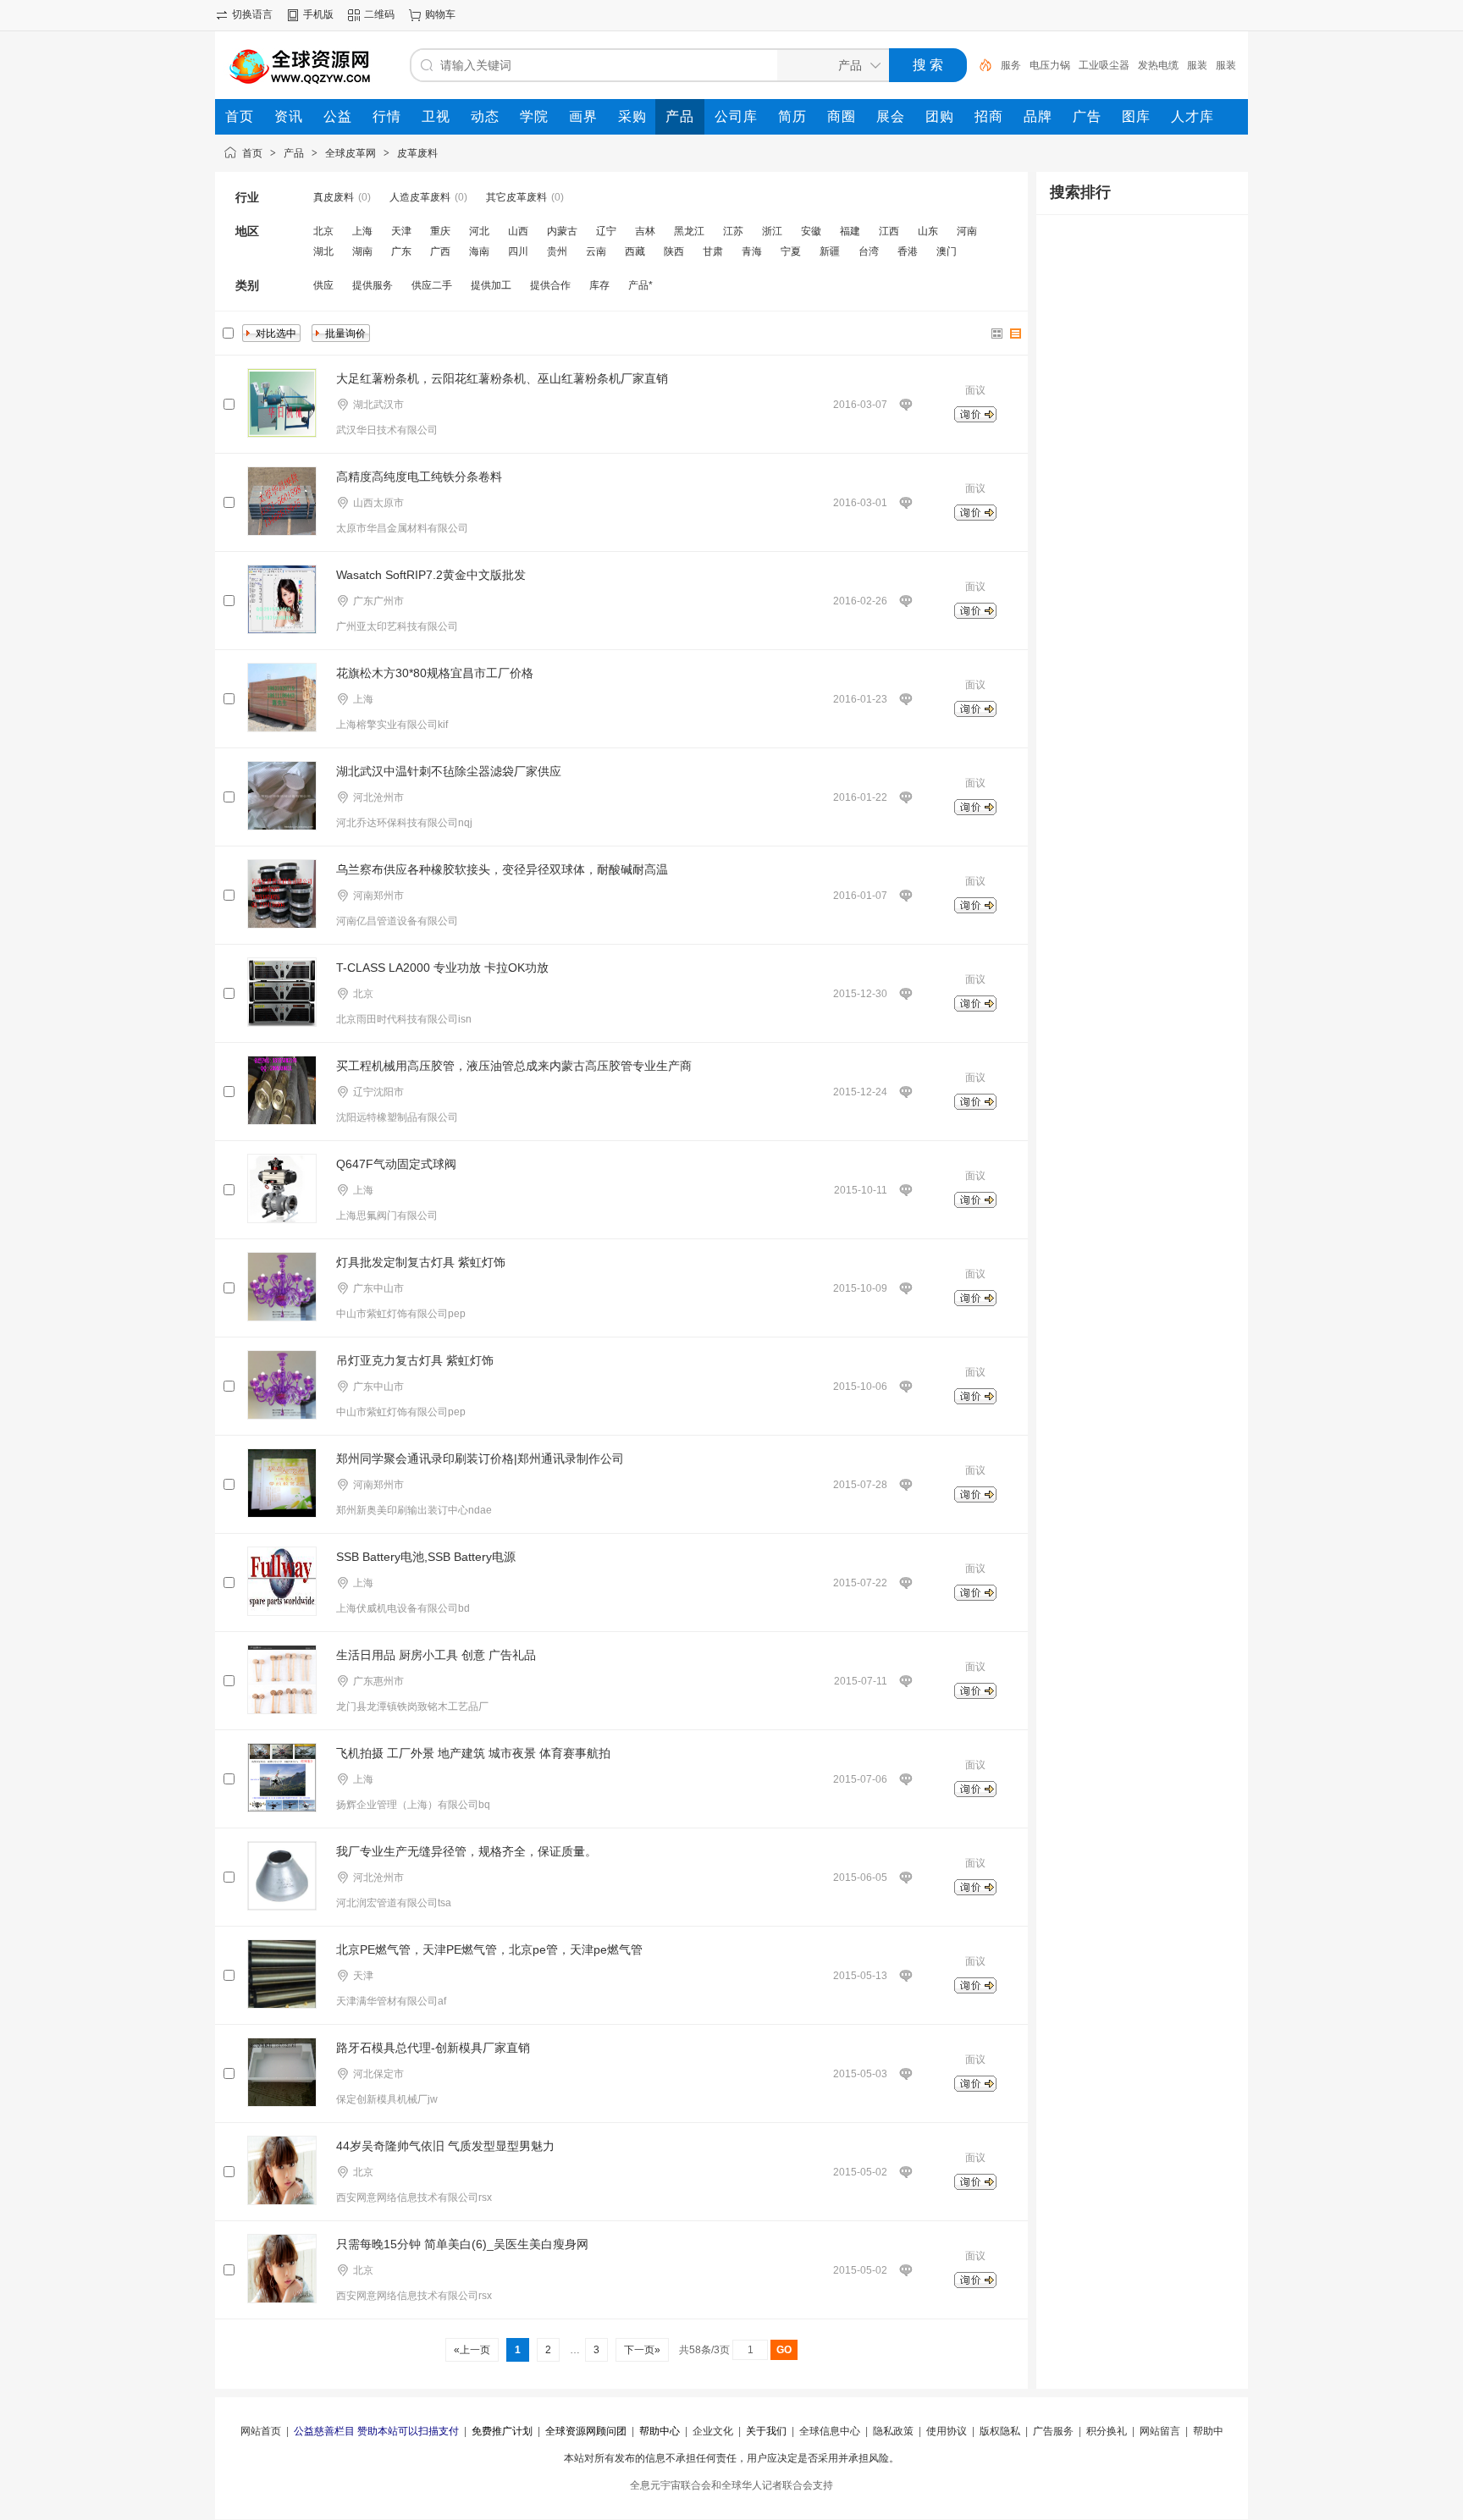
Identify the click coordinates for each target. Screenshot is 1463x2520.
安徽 (811, 231)
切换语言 (252, 14)
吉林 (645, 231)
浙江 (772, 231)
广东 (401, 251)
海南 (479, 251)
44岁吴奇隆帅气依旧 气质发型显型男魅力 (445, 2146)
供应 (323, 285)
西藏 (635, 251)
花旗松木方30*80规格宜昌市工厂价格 (435, 673)
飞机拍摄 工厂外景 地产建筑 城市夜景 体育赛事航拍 (473, 1753)
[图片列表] (997, 334)
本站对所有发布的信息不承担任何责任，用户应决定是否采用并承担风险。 (731, 2458)
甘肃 (713, 251)
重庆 (440, 231)
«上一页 (472, 2350)
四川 (518, 251)
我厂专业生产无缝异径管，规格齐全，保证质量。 (467, 1851)
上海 (362, 231)
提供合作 (550, 285)
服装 (1197, 65)
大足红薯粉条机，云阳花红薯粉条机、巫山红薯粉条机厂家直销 (502, 378)
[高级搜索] (980, 65)
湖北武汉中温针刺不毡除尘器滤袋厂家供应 (449, 771)
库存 (599, 285)
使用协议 (947, 2431)
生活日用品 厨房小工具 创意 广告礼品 (436, 1655)
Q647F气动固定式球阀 (396, 1164)
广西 (440, 251)
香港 (908, 251)
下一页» (642, 2350)
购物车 (440, 14)
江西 (889, 231)
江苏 (733, 231)
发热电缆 (1158, 65)
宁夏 (791, 251)
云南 (596, 251)
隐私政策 (893, 2431)
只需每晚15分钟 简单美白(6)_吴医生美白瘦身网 (462, 2244)
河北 (479, 231)
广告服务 (1053, 2431)
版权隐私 (1000, 2431)
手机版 (318, 14)
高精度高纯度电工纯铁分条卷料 (419, 477)
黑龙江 (689, 231)
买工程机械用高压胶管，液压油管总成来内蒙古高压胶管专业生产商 (514, 1066)
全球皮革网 (351, 153)
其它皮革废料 (516, 197)
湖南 (362, 251)
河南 (967, 231)
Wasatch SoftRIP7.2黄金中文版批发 (431, 575)
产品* (640, 285)
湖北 (323, 251)
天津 (401, 231)
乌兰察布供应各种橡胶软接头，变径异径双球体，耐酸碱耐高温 (502, 869)
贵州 (557, 251)
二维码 (379, 14)
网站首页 (261, 2431)
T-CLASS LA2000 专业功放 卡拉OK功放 (442, 968)
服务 (1011, 65)
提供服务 (373, 285)
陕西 (674, 251)
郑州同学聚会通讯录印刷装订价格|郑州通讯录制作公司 (480, 1459)
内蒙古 (562, 231)
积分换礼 (1107, 2431)
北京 (323, 231)
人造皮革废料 (420, 197)
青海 (752, 251)
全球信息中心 (830, 2431)
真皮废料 (334, 197)
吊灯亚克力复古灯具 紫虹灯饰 (415, 1360)
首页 (252, 153)
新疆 (830, 251)
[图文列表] (1016, 334)
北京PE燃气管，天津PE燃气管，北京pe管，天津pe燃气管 (489, 1949)
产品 (294, 153)
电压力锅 (1050, 65)
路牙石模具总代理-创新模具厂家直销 (433, 2048)
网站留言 (1160, 2431)
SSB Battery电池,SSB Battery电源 (426, 1557)
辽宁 (606, 231)
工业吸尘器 (1104, 65)
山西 (518, 231)
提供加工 (491, 285)
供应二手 (432, 285)
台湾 (869, 251)
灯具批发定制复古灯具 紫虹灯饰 (421, 1262)
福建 (850, 231)
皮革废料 (417, 153)
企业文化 (713, 2431)
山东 (928, 231)
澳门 (947, 251)
